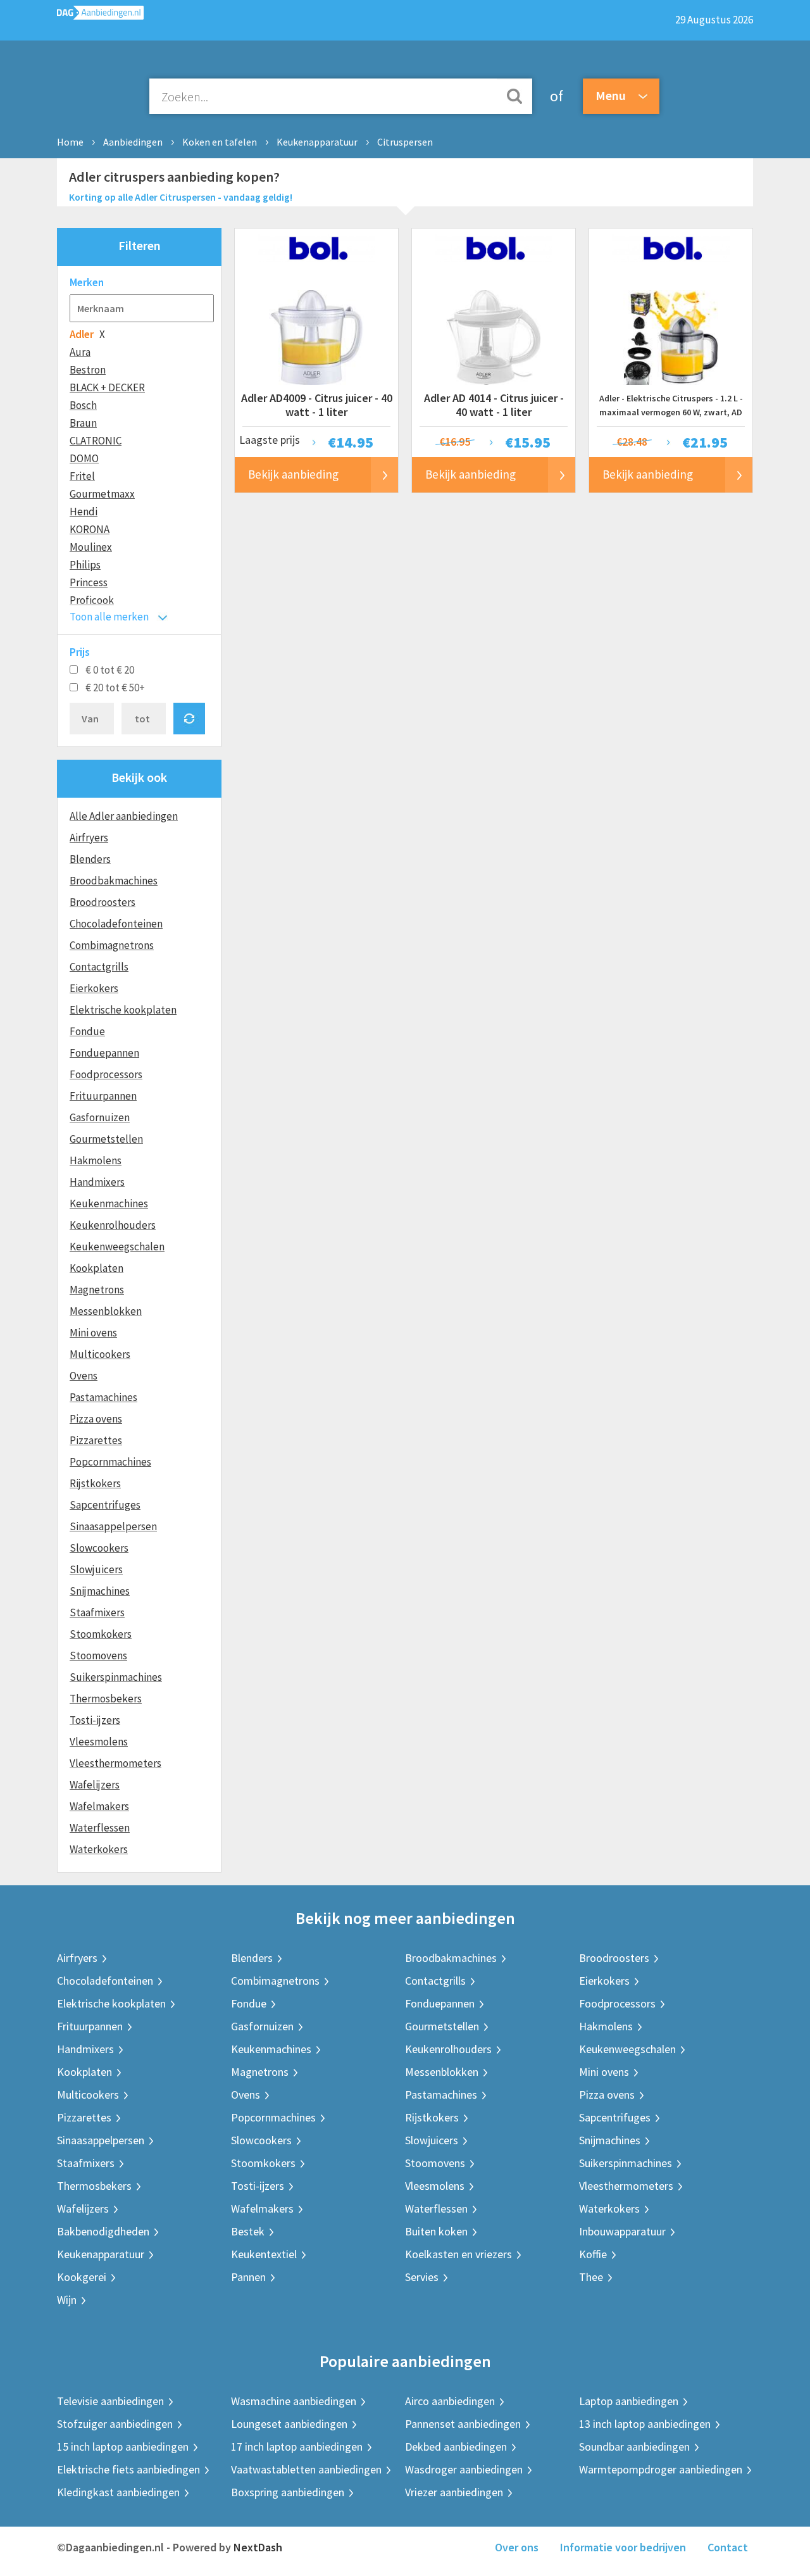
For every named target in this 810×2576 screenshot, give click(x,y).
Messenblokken (106, 1311)
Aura (80, 352)
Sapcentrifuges (105, 1505)
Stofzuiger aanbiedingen (115, 2424)
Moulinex (91, 547)
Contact (728, 2547)
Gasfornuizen (100, 1117)
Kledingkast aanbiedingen (118, 2492)
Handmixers (97, 1182)
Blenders (90, 859)
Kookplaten (97, 1268)
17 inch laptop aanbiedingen (297, 2447)
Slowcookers (99, 1548)
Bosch (83, 405)
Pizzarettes (96, 1440)
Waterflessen (100, 1828)
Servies (422, 2277)
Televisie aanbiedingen (110, 2401)
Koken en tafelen (220, 142)
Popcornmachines (110, 1462)
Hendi (84, 512)
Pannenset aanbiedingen (463, 2424)
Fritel (82, 476)
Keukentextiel (264, 2254)
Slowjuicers (96, 1569)
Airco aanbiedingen (450, 2401)
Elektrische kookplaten (123, 1010)
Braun (83, 423)
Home (70, 142)
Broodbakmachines (114, 881)
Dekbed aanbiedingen (456, 2447)
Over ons (517, 2547)
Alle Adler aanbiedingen (124, 816)
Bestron (88, 370)
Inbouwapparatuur (622, 2231)
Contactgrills (99, 967)
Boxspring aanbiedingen (288, 2492)
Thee (591, 2277)
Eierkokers (94, 988)
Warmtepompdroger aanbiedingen (661, 2469)
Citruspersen (405, 142)
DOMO (84, 458)
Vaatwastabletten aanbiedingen (306, 2469)
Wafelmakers (99, 1806)
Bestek (248, 2231)
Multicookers (100, 1354)
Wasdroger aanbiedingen (464, 2469)
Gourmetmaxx (102, 494)
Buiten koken (436, 2231)
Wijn (67, 2300)
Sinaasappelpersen (113, 1526)
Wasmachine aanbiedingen (294, 2401)
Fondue (87, 1031)
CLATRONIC (96, 441)
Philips (85, 565)
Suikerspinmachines (116, 1677)
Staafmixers (97, 1612)
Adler (82, 334)
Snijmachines (100, 1591)
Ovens (84, 1376)
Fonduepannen (104, 1053)
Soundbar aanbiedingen (634, 2447)
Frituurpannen (103, 1096)
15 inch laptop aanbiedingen (123, 2447)
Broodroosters (103, 902)
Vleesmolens (99, 1742)
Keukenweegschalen (117, 1247)
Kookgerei (82, 2277)
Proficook (92, 600)
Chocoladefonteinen (116, 924)
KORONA (90, 529)
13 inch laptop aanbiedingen (645, 2424)
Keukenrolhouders (113, 1225)
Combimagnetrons (112, 945)
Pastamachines (103, 1397)
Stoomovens (98, 1656)
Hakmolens (96, 1160)
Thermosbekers (106, 1699)
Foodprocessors (106, 1074)
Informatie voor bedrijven (623, 2547)
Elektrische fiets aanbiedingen (128, 2469)
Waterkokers (99, 1849)
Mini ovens (93, 1333)
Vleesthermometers (115, 1763)
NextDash (258, 2547)
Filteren (140, 245)
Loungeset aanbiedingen (289, 2424)
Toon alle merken (109, 617)
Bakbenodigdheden (103, 2231)
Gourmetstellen (106, 1139)
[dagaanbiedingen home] (100, 16)
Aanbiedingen (133, 142)
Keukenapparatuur (317, 142)
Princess (89, 582)
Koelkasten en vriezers (458, 2254)
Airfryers (89, 838)
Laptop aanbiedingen (629, 2401)
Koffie (593, 2254)
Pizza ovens (96, 1419)
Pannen (248, 2277)
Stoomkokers (101, 1634)
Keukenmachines (109, 1203)
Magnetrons (97, 1290)
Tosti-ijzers (95, 1720)
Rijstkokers (95, 1483)
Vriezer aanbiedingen (454, 2492)
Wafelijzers (95, 1785)
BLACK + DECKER (107, 387)
